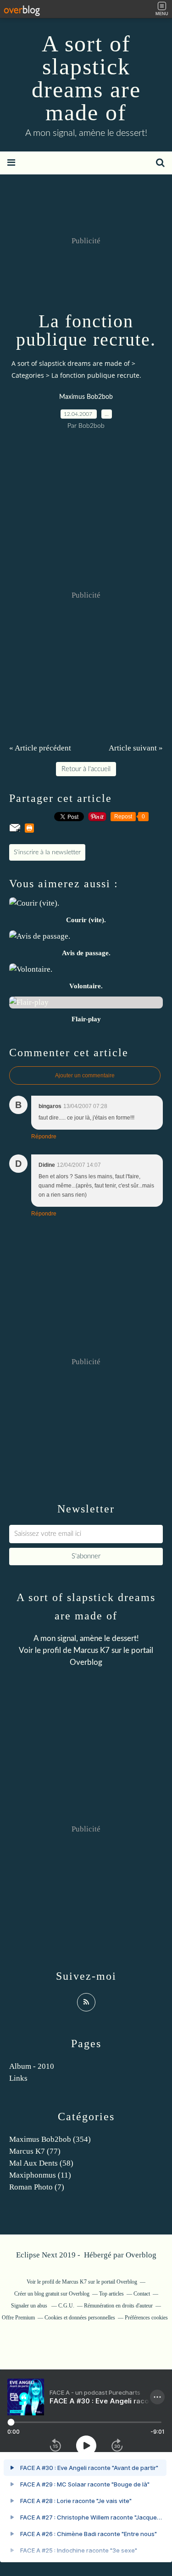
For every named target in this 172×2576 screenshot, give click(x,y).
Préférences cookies (146, 2318)
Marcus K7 (92, 1650)
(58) (41, 2163)
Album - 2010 (32, 2066)
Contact (142, 2294)
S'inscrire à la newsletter (47, 852)
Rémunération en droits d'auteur (118, 2306)
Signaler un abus (30, 2306)
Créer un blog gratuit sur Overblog (52, 2294)
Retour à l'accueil (86, 769)
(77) (35, 2151)
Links (18, 2078)
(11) (40, 2175)
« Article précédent (40, 748)
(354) (50, 2139)
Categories (28, 375)
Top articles (111, 2294)
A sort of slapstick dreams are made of (86, 78)
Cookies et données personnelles (80, 2318)
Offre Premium (18, 2318)
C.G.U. (66, 2306)
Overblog (141, 2255)
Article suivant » (136, 748)
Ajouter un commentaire (85, 1075)
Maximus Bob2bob (86, 397)
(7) (37, 2187)
